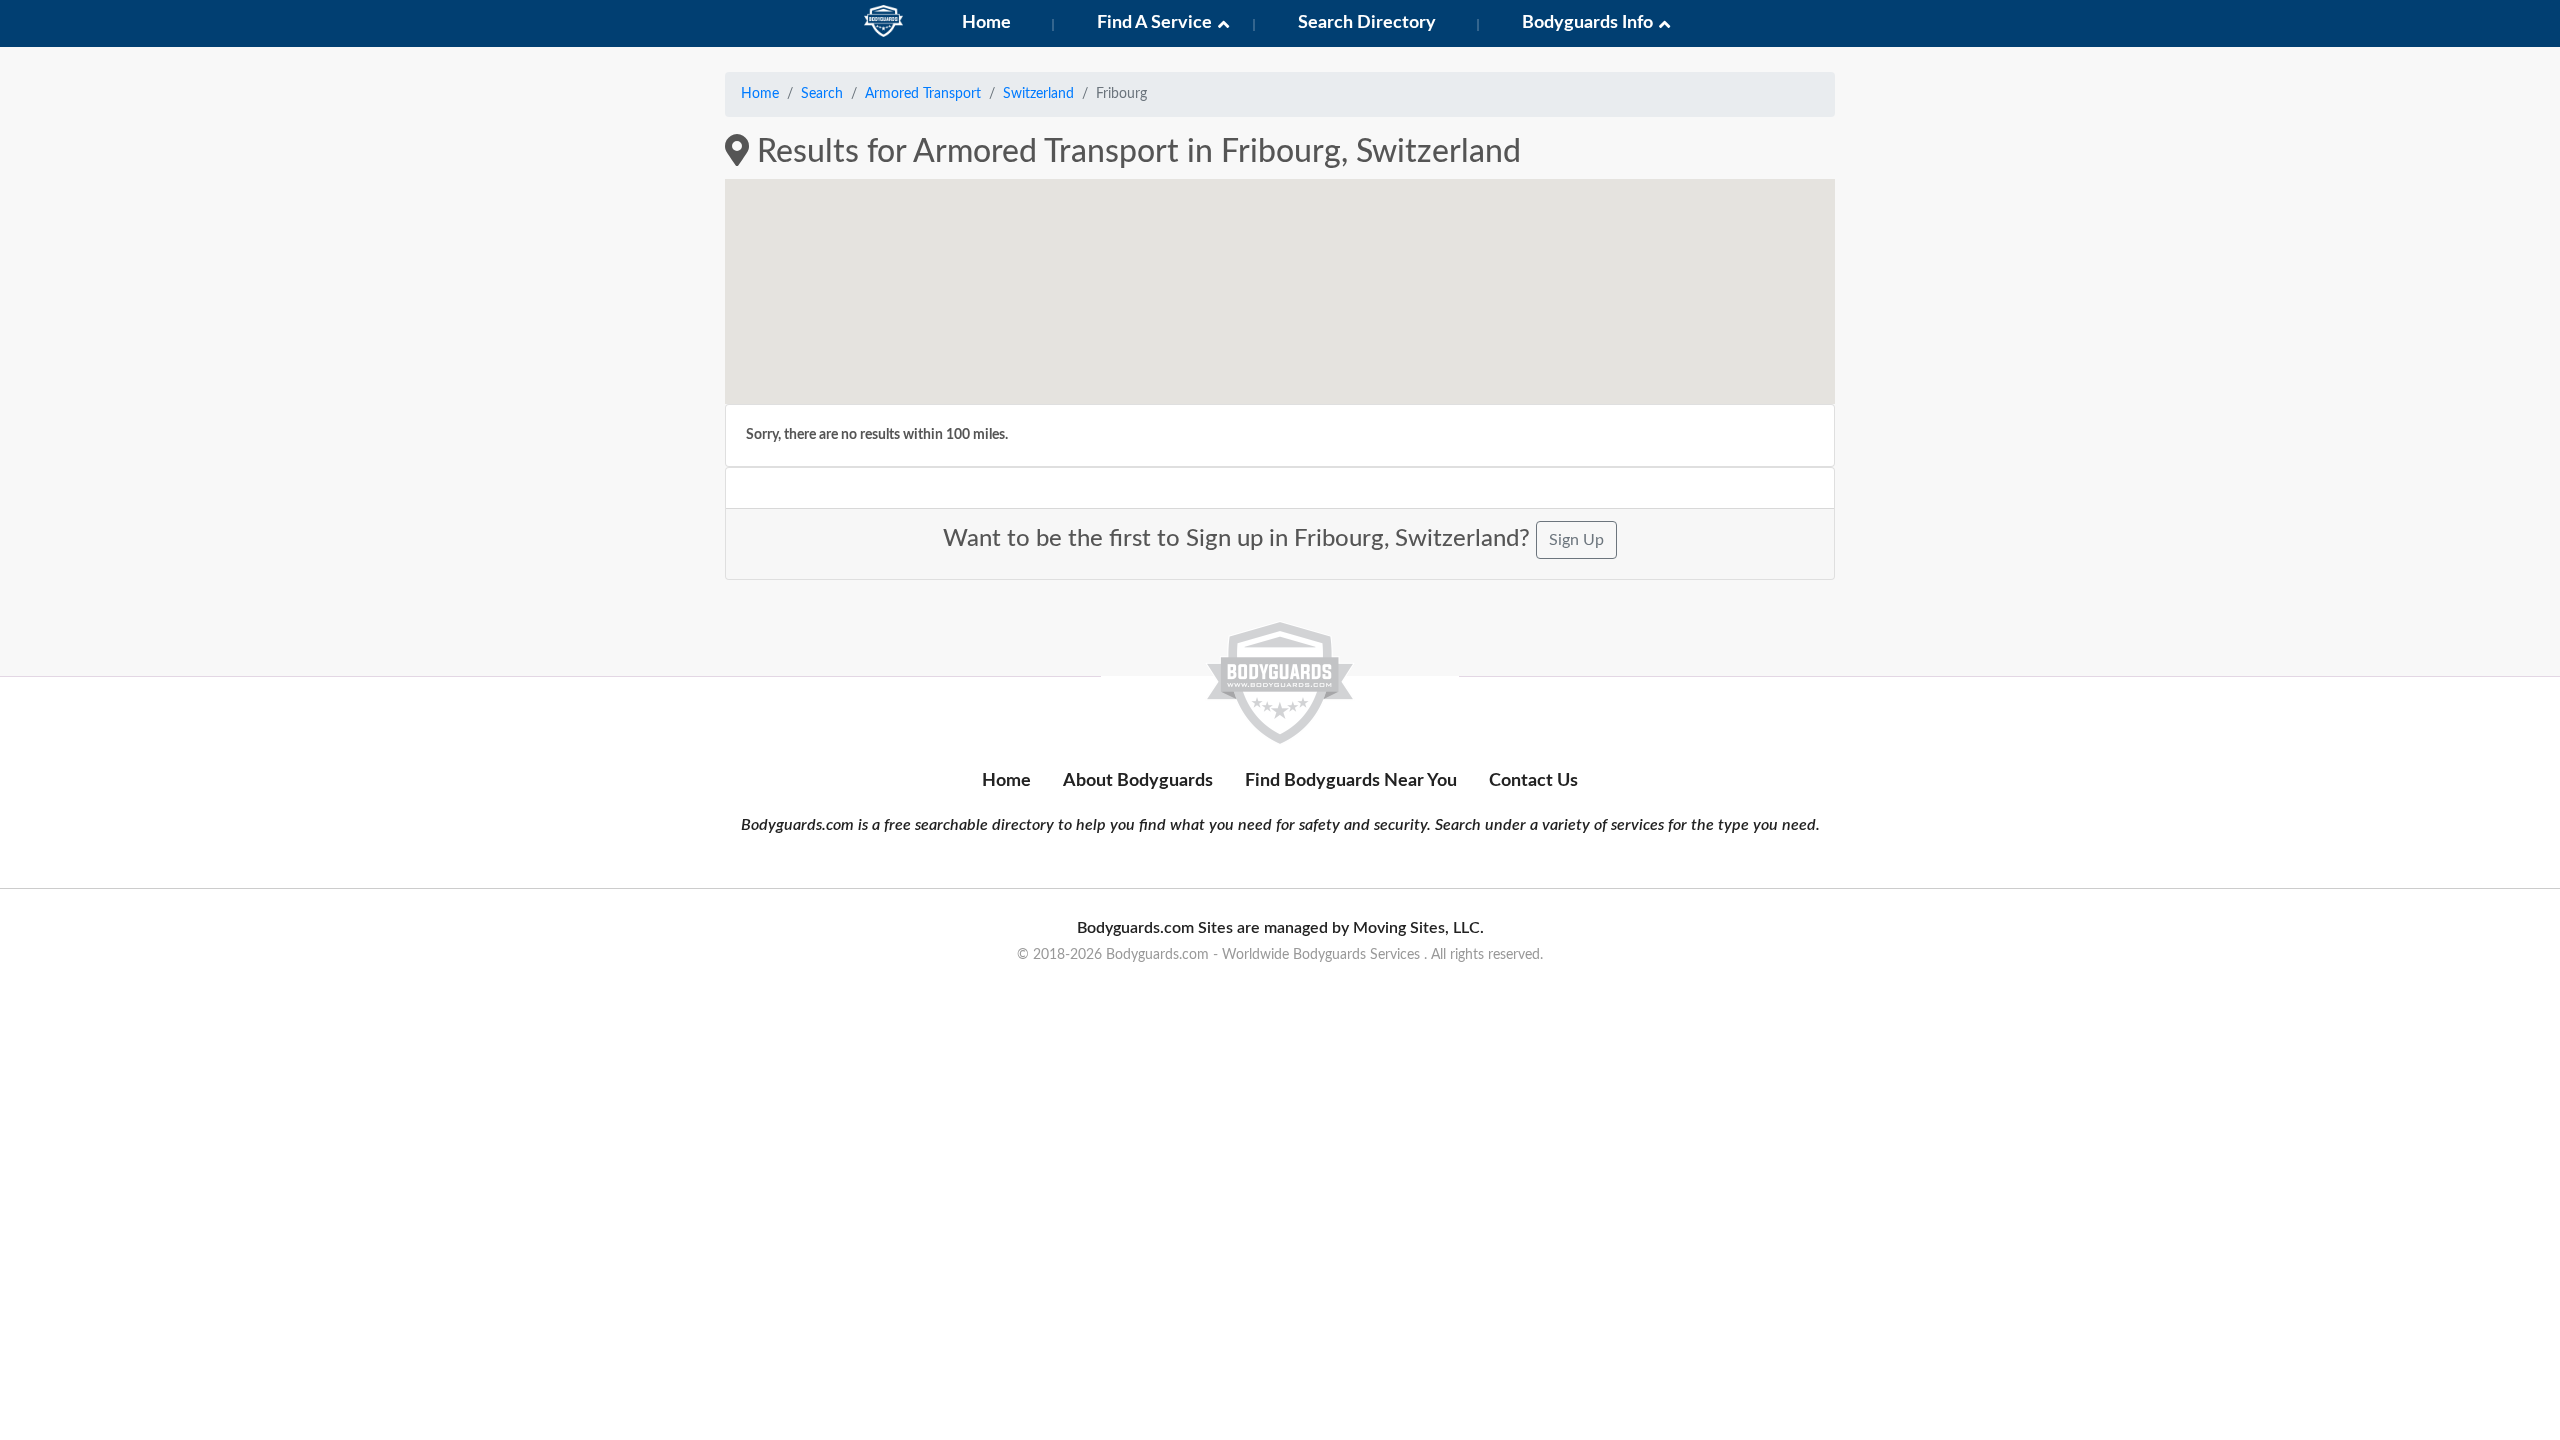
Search (822, 94)
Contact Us (1533, 781)
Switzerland (1038, 94)
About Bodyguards (1138, 781)
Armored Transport (923, 94)
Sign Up (1576, 540)
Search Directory (1367, 23)
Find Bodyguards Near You (1351, 781)
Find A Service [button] (1154, 23)
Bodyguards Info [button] (1587, 23)
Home (986, 23)
